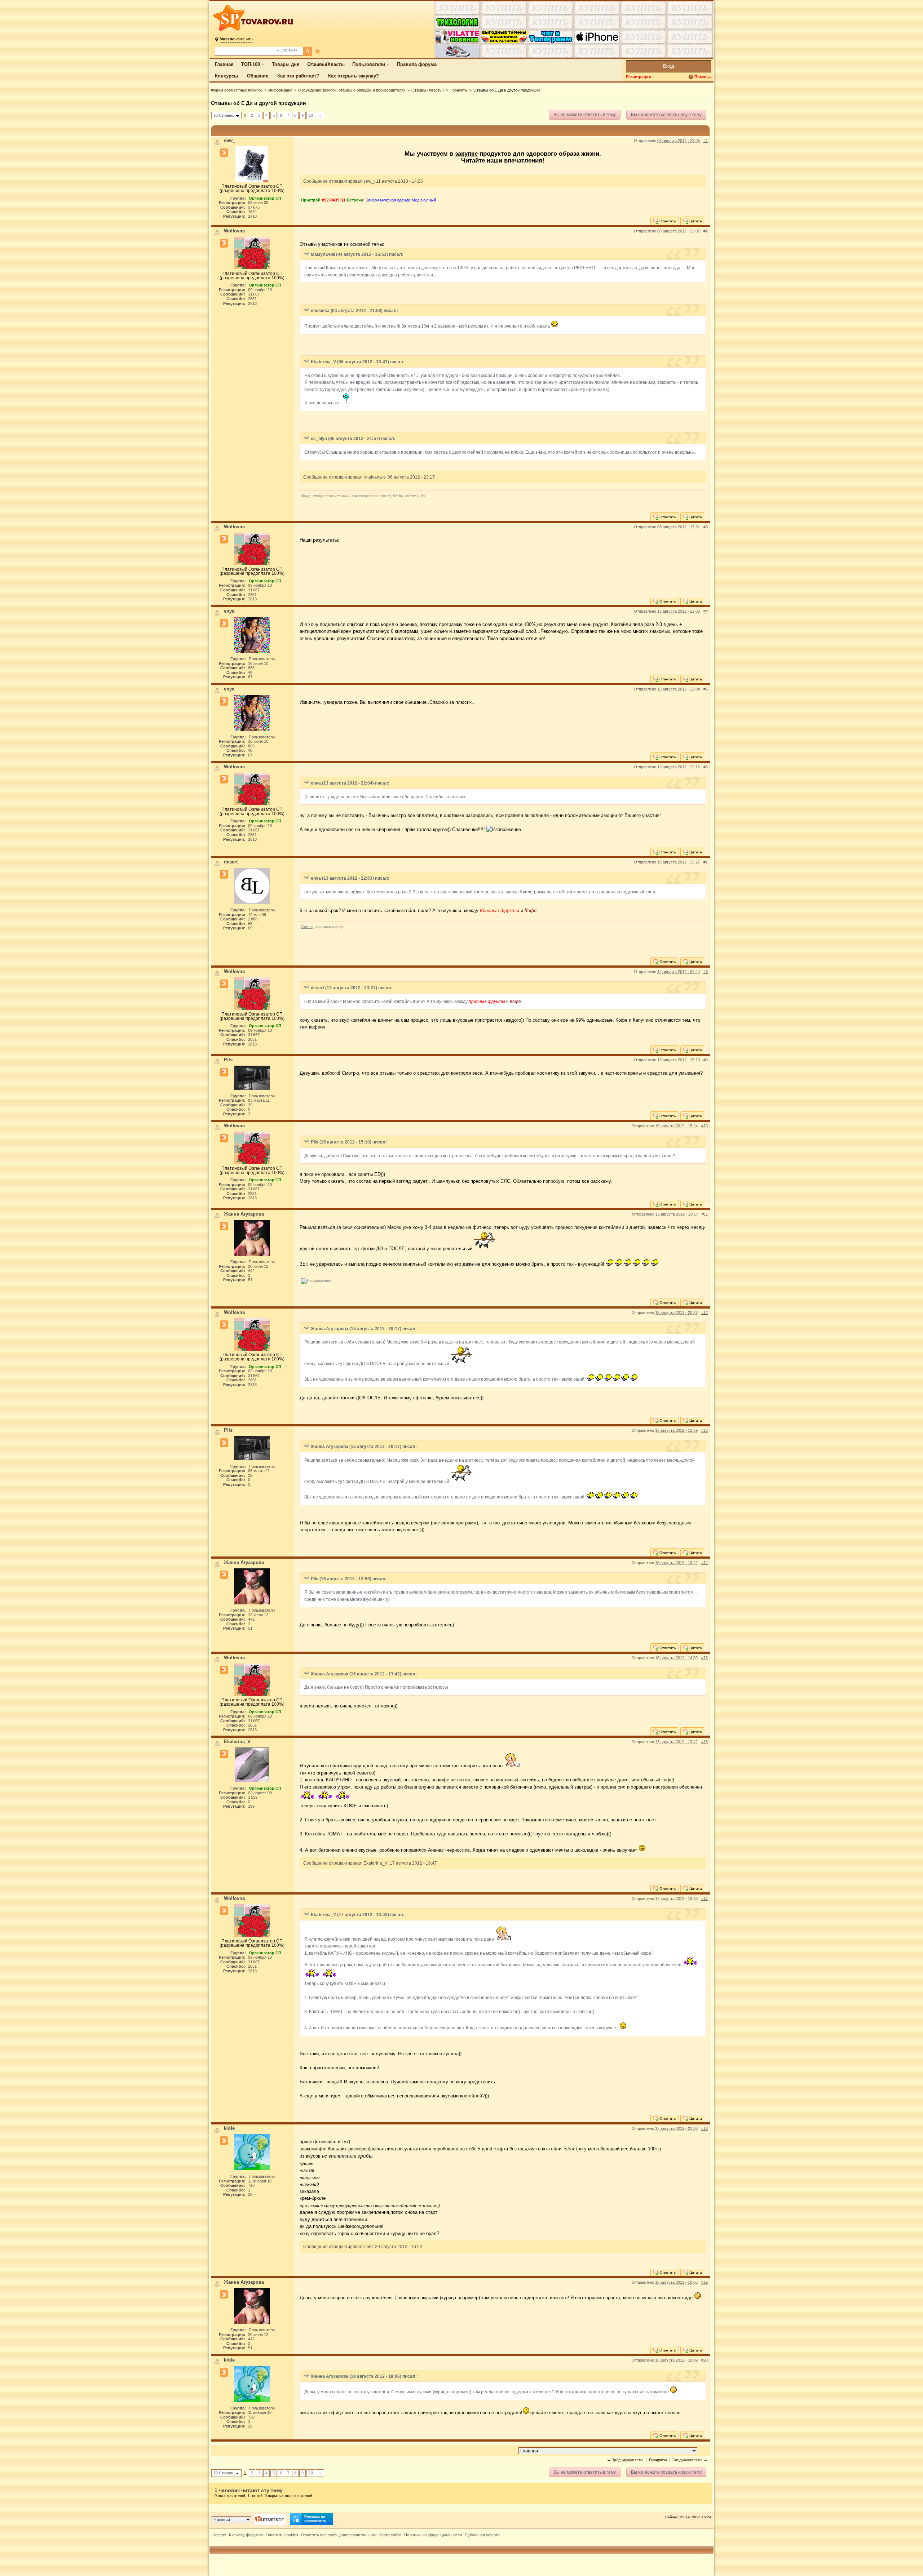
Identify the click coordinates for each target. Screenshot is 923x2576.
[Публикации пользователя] (224, 153)
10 (311, 115)
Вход (669, 66)
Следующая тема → (690, 2460)
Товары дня (286, 64)
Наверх (219, 2535)
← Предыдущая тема (625, 2460)
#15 (705, 1658)
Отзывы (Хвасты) (428, 90)
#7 (706, 862)
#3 (706, 527)
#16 (705, 1742)
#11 (705, 1214)
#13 (705, 1430)
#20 (705, 2360)
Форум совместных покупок (237, 90)
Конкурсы (226, 76)
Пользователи (369, 64)
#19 (705, 2282)
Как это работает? (298, 76)
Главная (224, 64)
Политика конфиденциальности (433, 2535)
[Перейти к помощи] (692, 77)
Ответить (667, 221)
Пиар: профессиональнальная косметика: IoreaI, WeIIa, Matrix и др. (363, 496)
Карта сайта (390, 2535)
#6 (706, 767)
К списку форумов (246, 2535)
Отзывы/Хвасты (326, 64)
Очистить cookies (282, 2535)
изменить (236, 39)
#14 (705, 1563)
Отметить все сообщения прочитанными (339, 2535)
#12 (705, 1313)
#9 (706, 1060)
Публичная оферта (482, 2535)
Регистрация (638, 77)
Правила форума (417, 64)
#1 (706, 141)
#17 (705, 1898)
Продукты (459, 90)
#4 (706, 611)
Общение (258, 76)
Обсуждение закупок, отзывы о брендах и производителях (352, 90)
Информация (280, 90)
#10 (705, 1126)
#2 (706, 231)
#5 (706, 689)
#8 (706, 972)
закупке (466, 154)
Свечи (307, 927)
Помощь (703, 77)
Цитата (695, 221)
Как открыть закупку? (354, 76)
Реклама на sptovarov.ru (315, 2519)
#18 (705, 2128)
